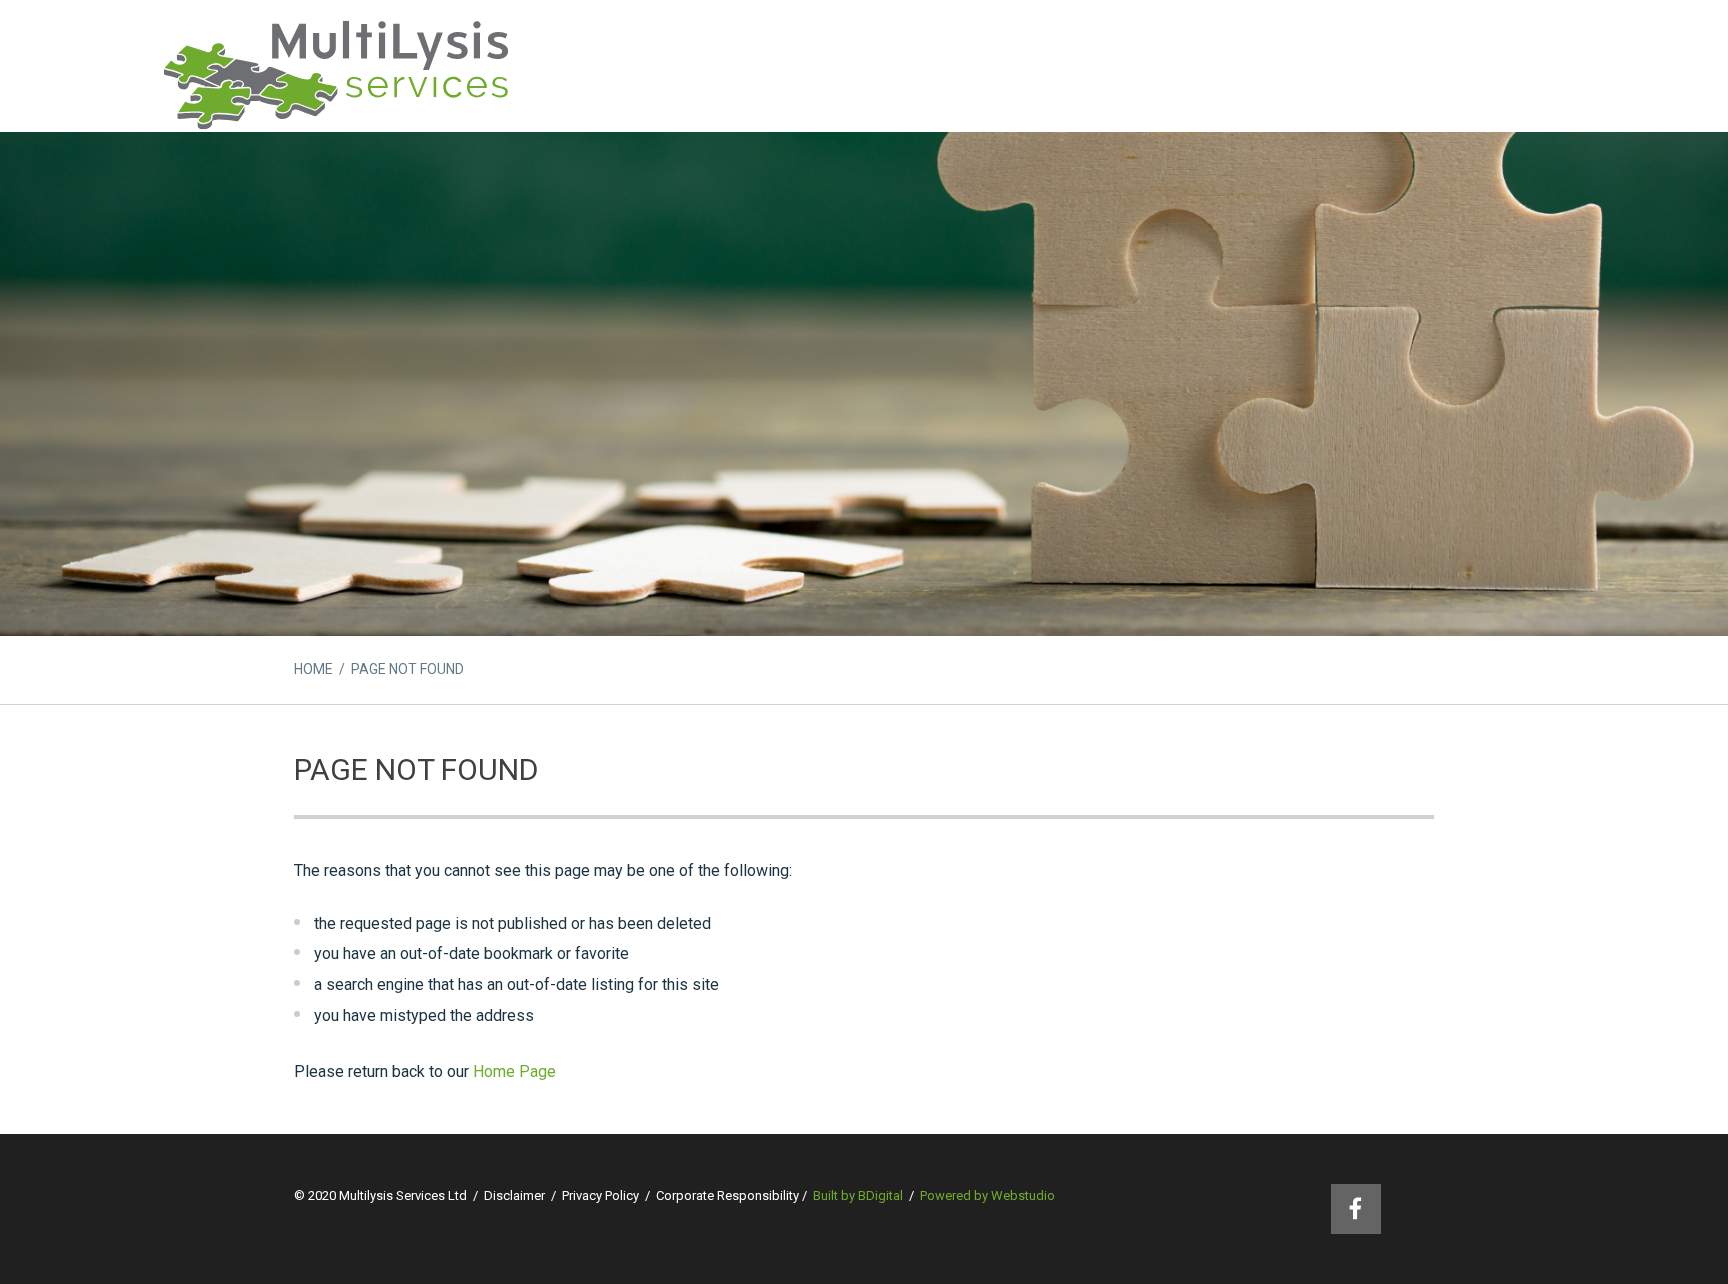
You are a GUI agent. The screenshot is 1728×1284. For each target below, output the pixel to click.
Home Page (514, 1071)
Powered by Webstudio (987, 1195)
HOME (313, 669)
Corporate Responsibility (727, 1195)
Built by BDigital (858, 1195)
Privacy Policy (600, 1195)
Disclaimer (514, 1195)
